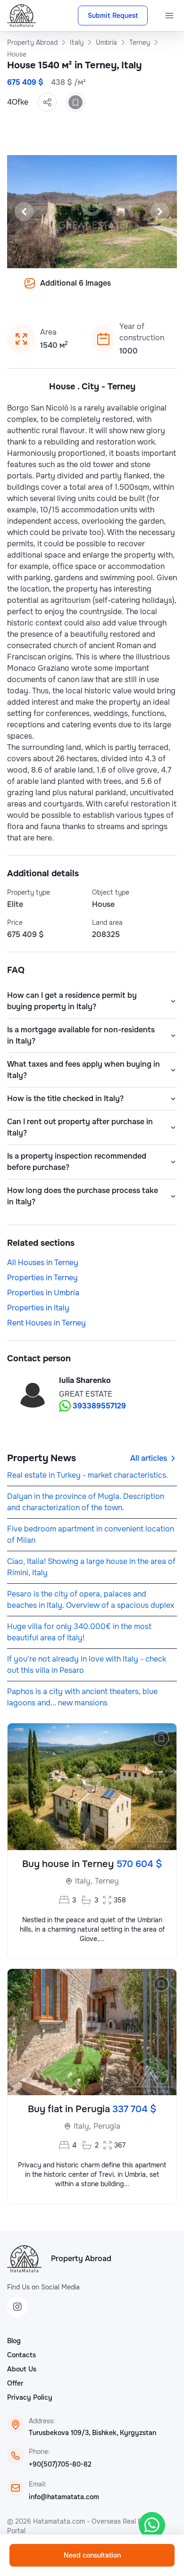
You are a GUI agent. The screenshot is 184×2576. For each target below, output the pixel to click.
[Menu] (169, 16)
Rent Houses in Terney (46, 1323)
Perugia (107, 2126)
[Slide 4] (75, 290)
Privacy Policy (30, 2397)
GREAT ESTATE (86, 1394)
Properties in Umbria (43, 1293)
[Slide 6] (98, 290)
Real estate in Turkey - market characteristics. (88, 1475)
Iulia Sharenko (85, 1380)
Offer (15, 2383)
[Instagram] (17, 2307)
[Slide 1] (41, 290)
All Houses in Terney (43, 1263)
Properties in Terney (42, 1278)
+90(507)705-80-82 (60, 2464)
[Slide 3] (64, 290)
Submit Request (113, 16)
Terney (107, 1881)
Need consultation (92, 2555)
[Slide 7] (109, 290)
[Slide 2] (52, 290)
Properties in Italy (38, 1308)
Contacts (21, 2355)
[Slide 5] (86, 290)
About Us (22, 2369)
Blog (14, 2341)
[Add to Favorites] (75, 102)
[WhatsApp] (152, 2525)
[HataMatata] (24, 2259)
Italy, (84, 1881)
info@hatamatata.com (64, 2497)
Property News (42, 1458)
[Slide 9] (132, 290)
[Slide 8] (120, 290)
